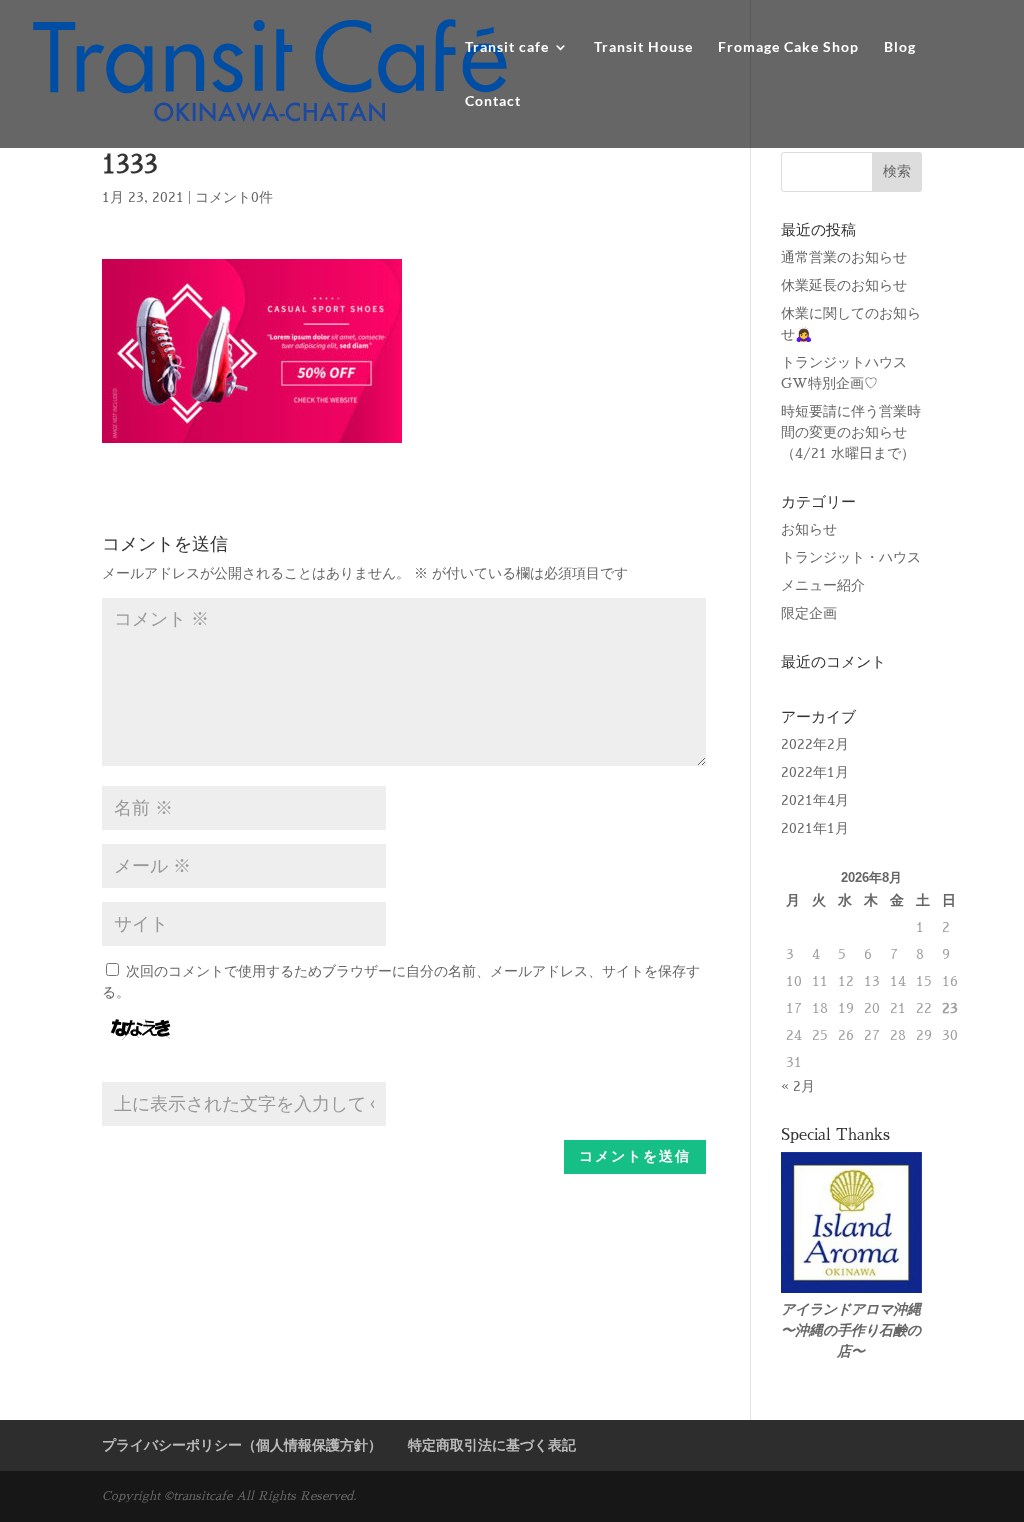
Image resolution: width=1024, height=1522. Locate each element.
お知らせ (809, 529)
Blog (900, 47)
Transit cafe (507, 47)
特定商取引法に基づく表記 (492, 1445)
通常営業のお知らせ (844, 257)
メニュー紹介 (823, 585)
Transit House (643, 47)
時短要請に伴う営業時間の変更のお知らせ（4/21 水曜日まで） (851, 432)
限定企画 (809, 613)
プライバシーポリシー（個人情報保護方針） (242, 1445)
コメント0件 (234, 197)
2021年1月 (815, 828)
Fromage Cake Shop (788, 47)
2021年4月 (815, 800)
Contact (493, 101)
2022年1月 (815, 772)
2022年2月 (815, 744)
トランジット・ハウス (851, 557)
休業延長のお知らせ (844, 285)
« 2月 (798, 1086)
